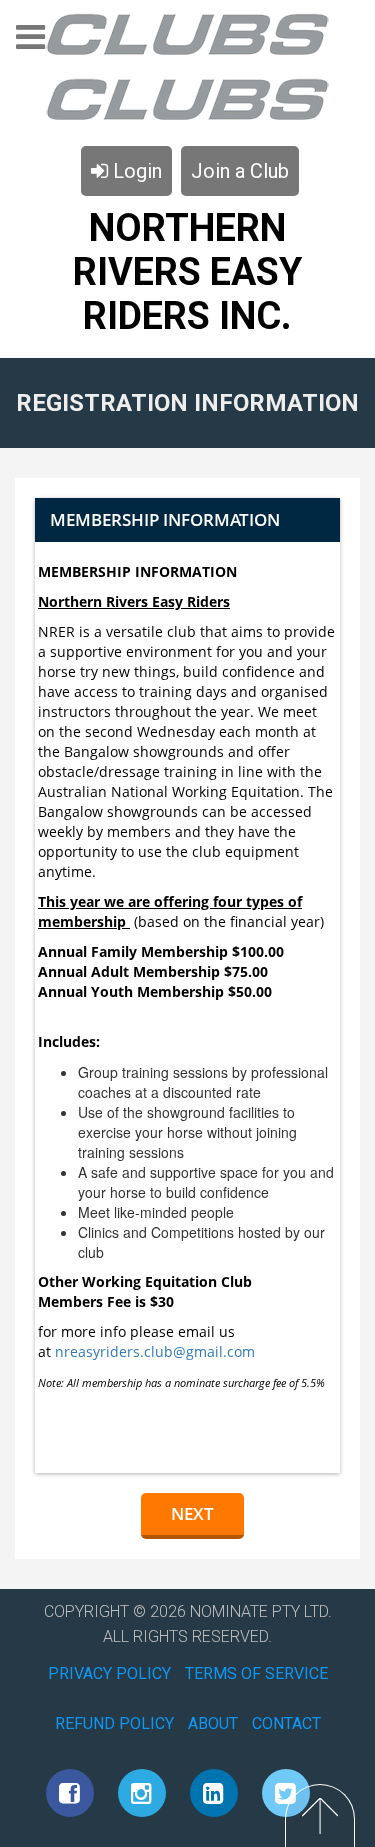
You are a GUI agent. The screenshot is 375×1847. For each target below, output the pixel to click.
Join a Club (240, 171)
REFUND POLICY (114, 1723)
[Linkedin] (214, 1793)
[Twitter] (286, 1793)
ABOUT (213, 1723)
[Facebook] (70, 1793)
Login (135, 171)
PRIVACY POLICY (109, 1673)
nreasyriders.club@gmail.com (155, 1351)
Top (320, 1815)
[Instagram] (142, 1793)
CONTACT (286, 1723)
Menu (30, 43)
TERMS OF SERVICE (256, 1673)
